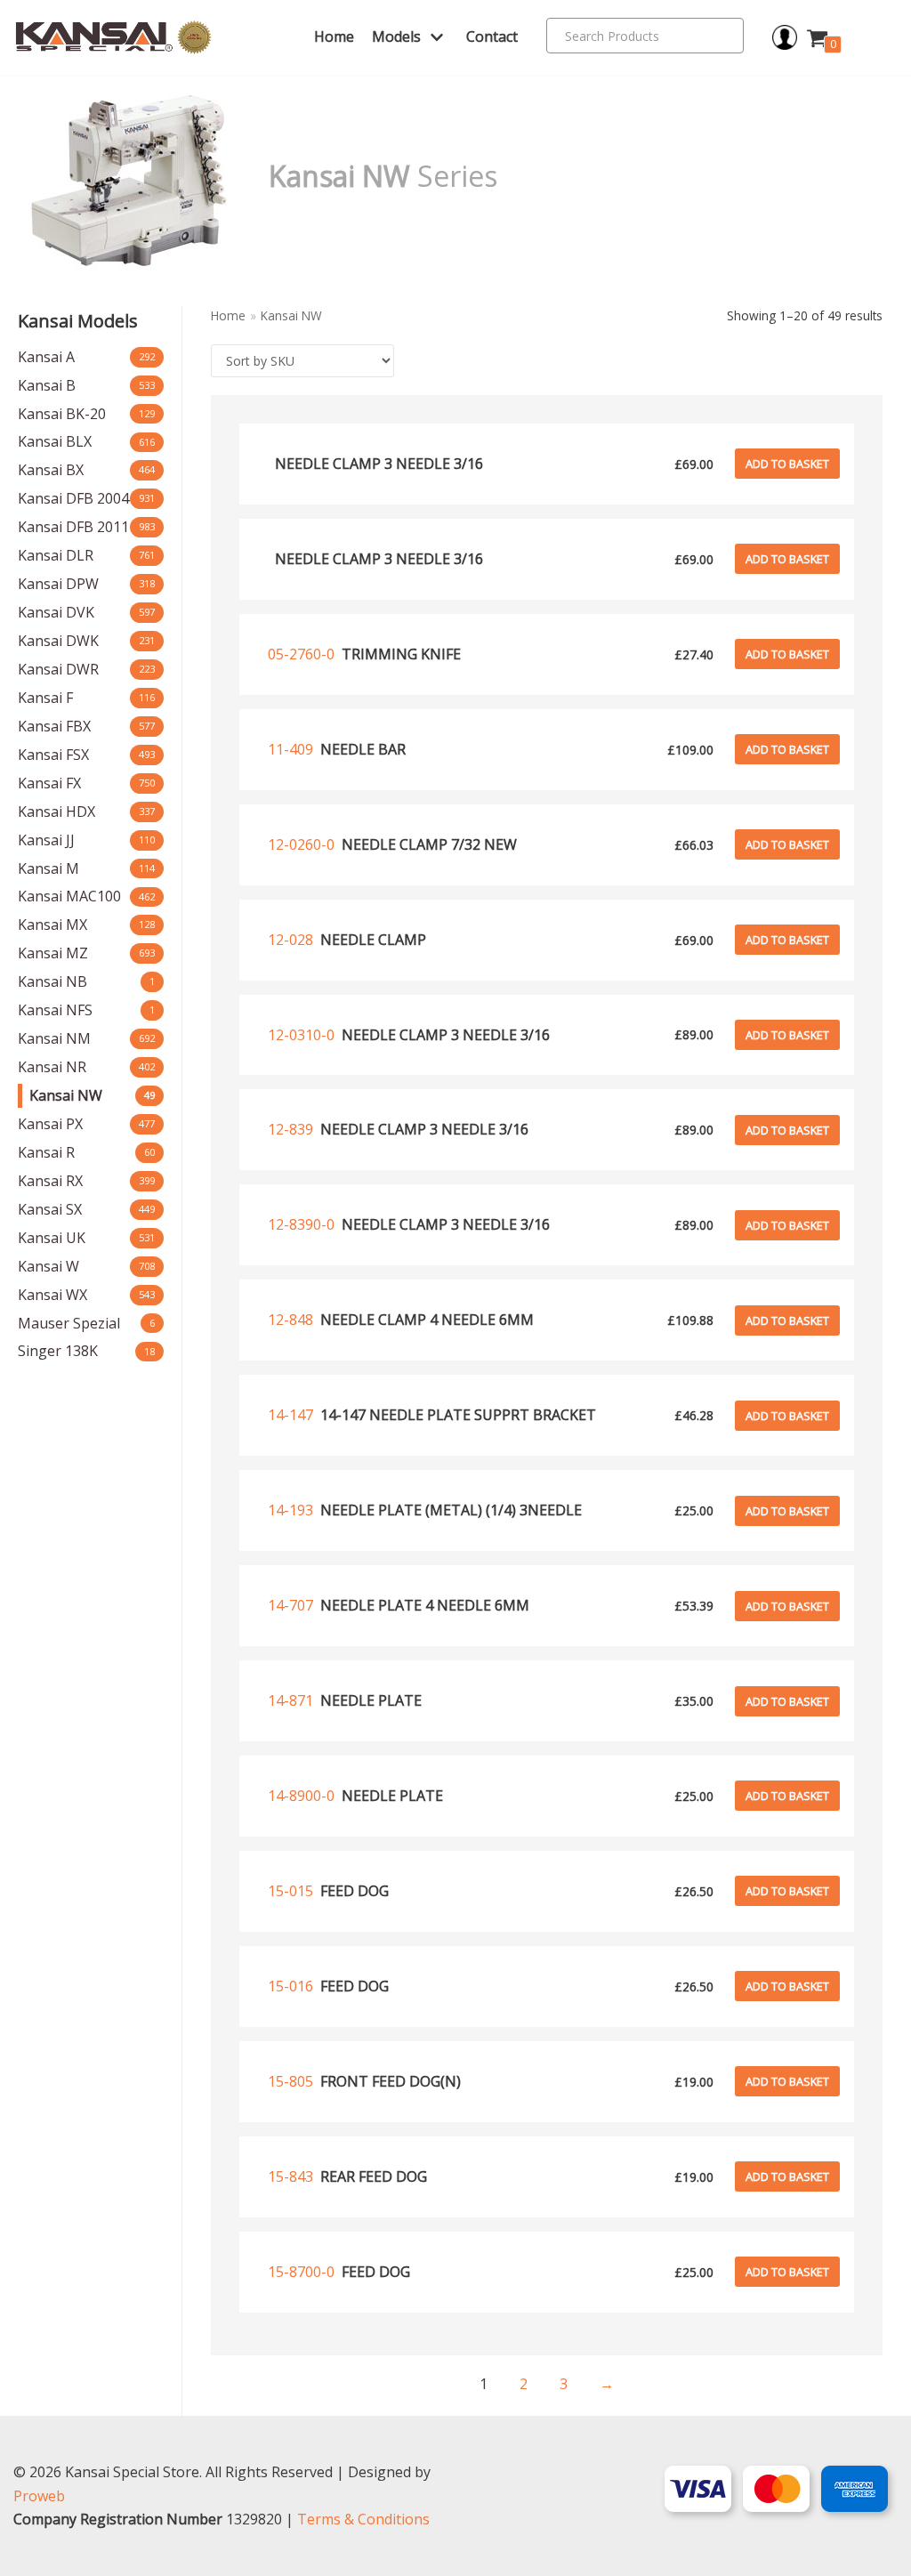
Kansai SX (50, 1209)
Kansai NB (52, 981)
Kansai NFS (55, 1010)
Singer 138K (58, 1351)
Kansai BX (51, 470)
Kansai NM (54, 1038)
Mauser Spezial (69, 1323)
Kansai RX (50, 1181)
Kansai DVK (56, 612)
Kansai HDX (56, 812)
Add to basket (787, 464)
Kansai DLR (56, 555)
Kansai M (48, 868)
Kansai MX (52, 925)
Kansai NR (52, 1067)
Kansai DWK (58, 641)
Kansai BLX (55, 441)
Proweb (39, 2496)
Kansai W (48, 1266)
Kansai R (46, 1152)
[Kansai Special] (114, 38)
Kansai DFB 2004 (73, 498)
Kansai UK (52, 1238)
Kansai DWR (58, 669)
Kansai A (46, 357)
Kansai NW (66, 1095)
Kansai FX (49, 783)
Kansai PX (50, 1124)
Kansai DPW (58, 584)
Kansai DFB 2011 (73, 527)
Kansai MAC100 (69, 896)
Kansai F (45, 698)
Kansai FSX (53, 755)
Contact (492, 36)
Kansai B (47, 385)
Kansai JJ (46, 840)
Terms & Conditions (363, 2519)
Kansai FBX (54, 726)
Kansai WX (52, 1295)
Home (334, 36)
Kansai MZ (53, 953)
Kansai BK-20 (62, 414)
